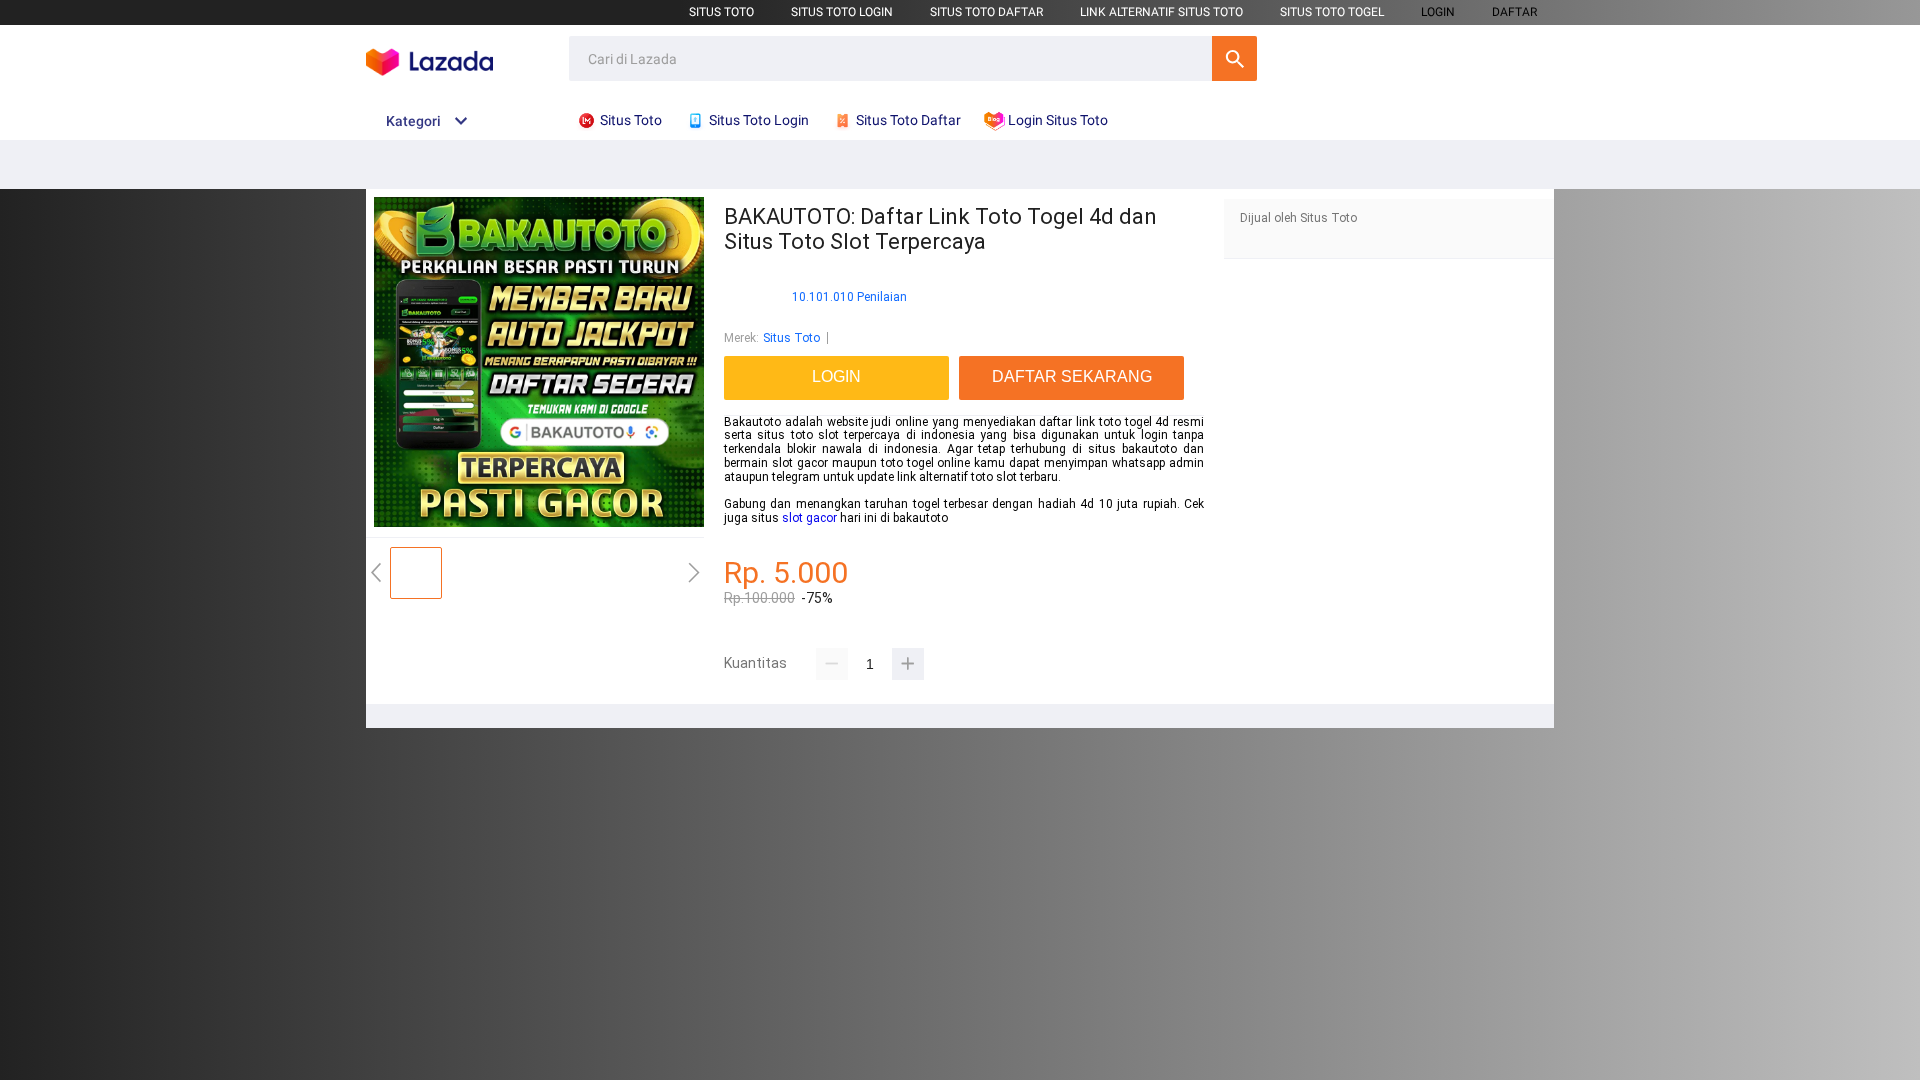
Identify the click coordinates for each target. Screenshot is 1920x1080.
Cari (1234, 58)
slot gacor (809, 518)
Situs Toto (721, 12)
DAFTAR (1514, 12)
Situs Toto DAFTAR (986, 12)
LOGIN (1438, 12)
